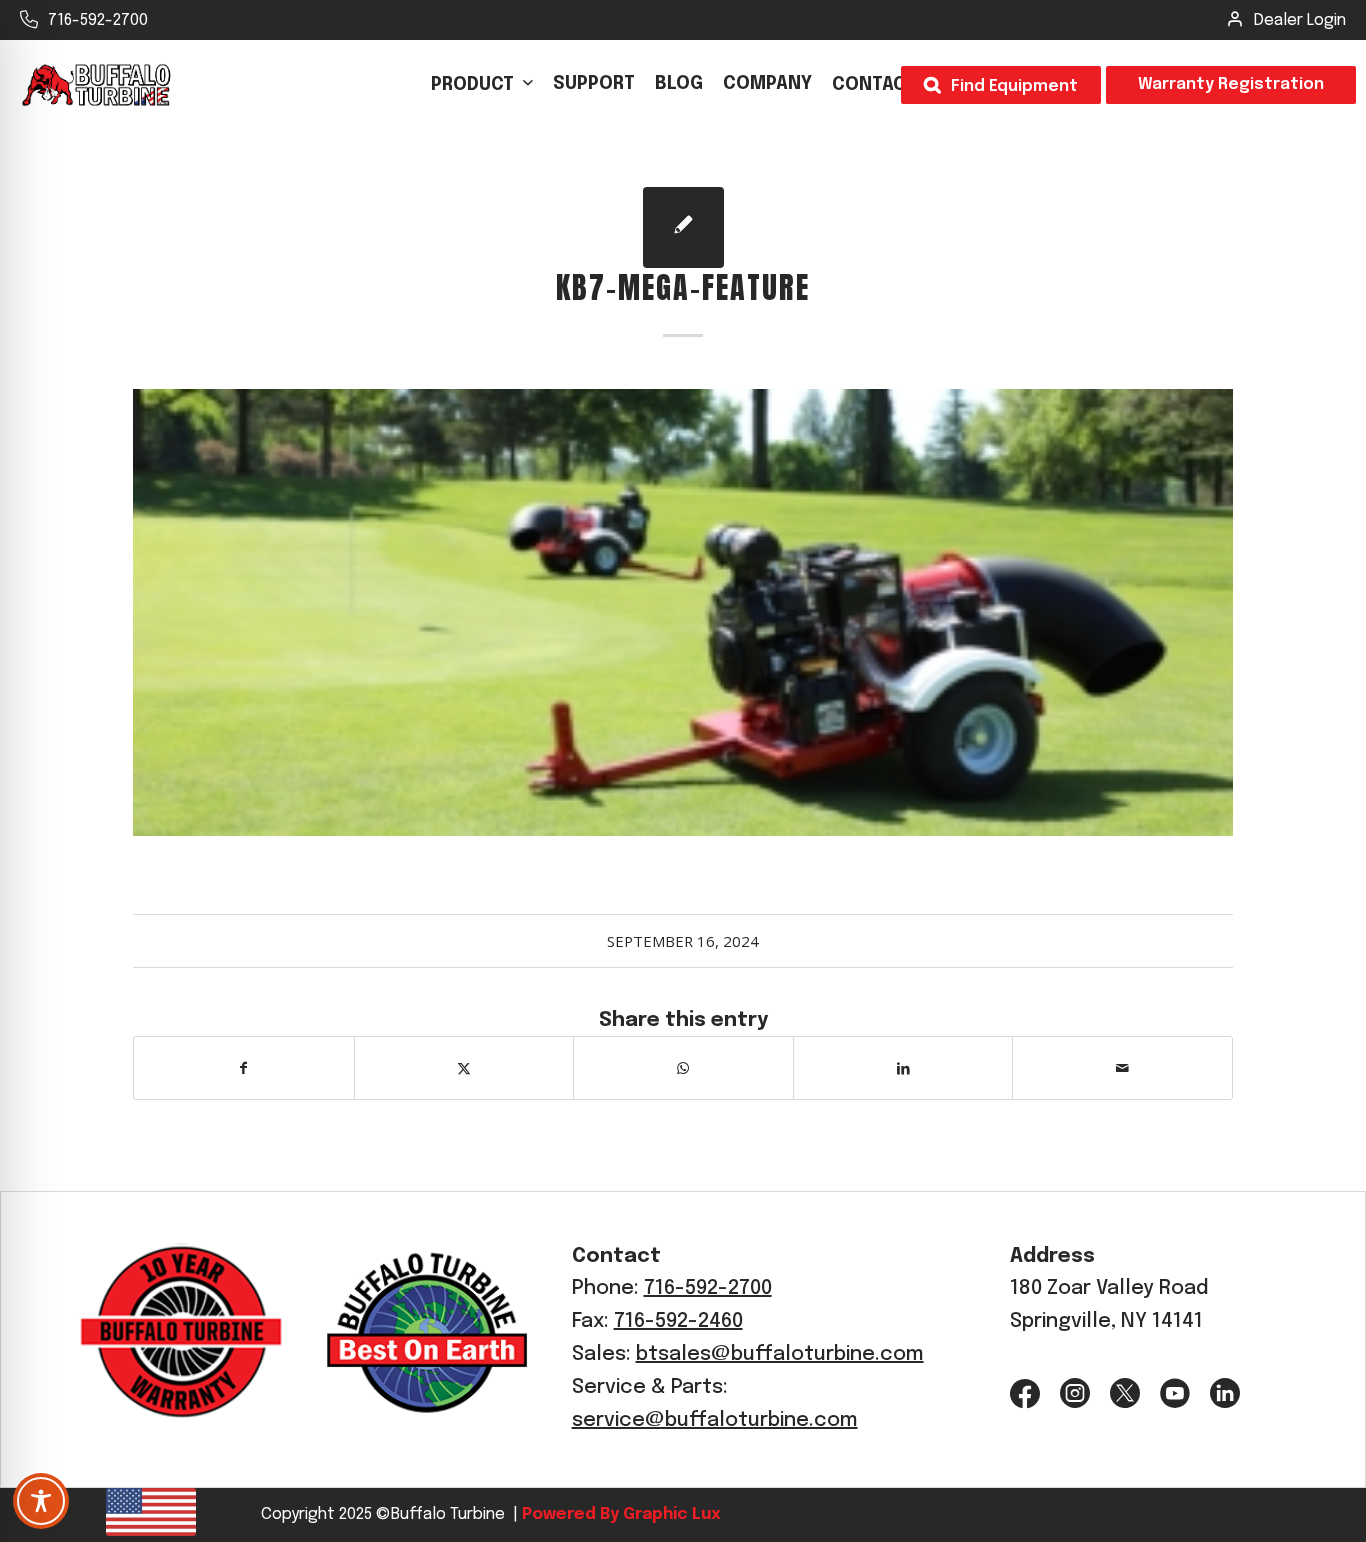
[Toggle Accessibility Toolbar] (41, 1501)
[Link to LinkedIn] (1225, 1393)
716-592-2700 (98, 20)
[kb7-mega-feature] (683, 227)
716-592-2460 (678, 1321)
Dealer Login (1300, 20)
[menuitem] (482, 85)
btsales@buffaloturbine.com (780, 1354)
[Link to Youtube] (1175, 1393)
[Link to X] (1125, 1393)
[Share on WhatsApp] (683, 1068)
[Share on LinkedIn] (903, 1068)
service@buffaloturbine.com (715, 1420)
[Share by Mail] (1122, 1068)
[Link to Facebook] (1025, 1393)
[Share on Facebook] (244, 1068)
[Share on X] (464, 1068)
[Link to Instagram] (1075, 1393)
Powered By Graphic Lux (619, 1514)
